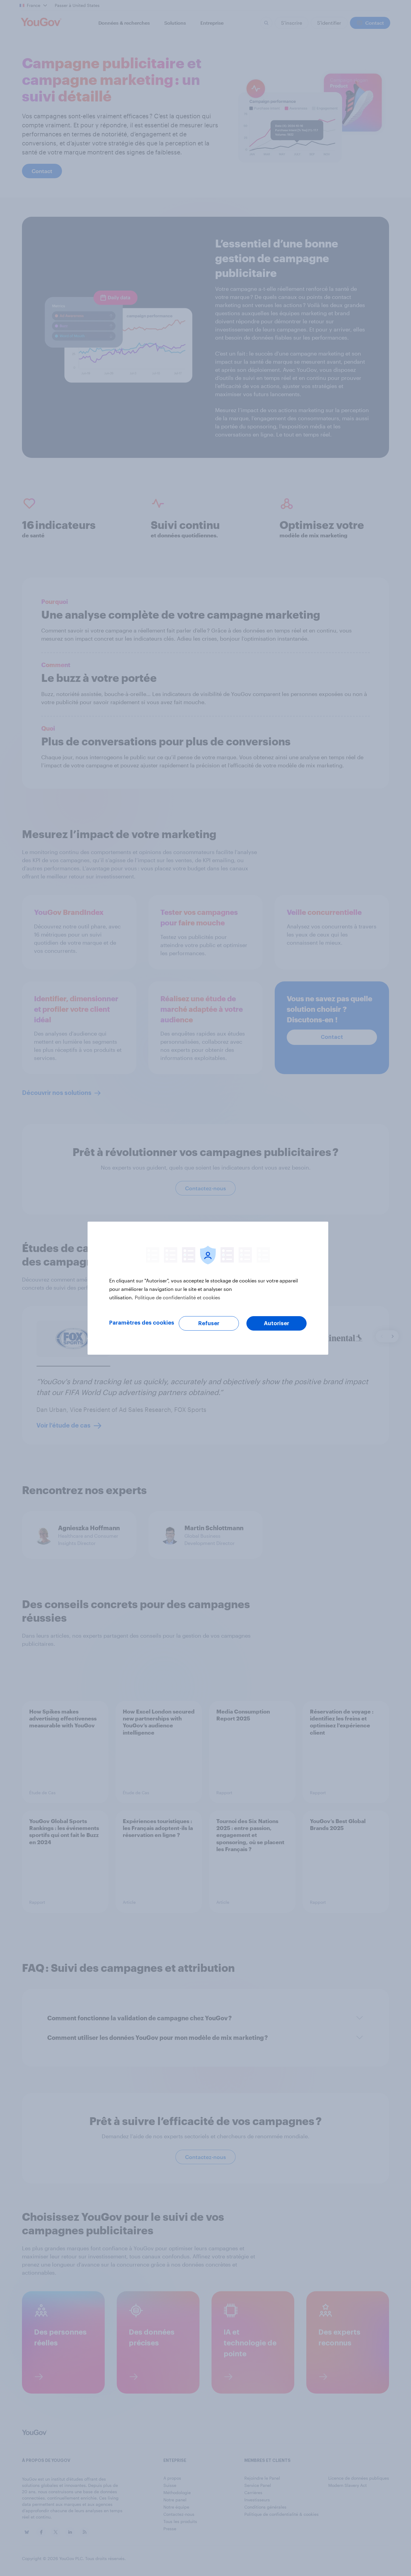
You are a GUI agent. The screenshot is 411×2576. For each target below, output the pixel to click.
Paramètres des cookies (142, 1323)
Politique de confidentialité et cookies (178, 1297)
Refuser (209, 1323)
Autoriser (277, 1323)
